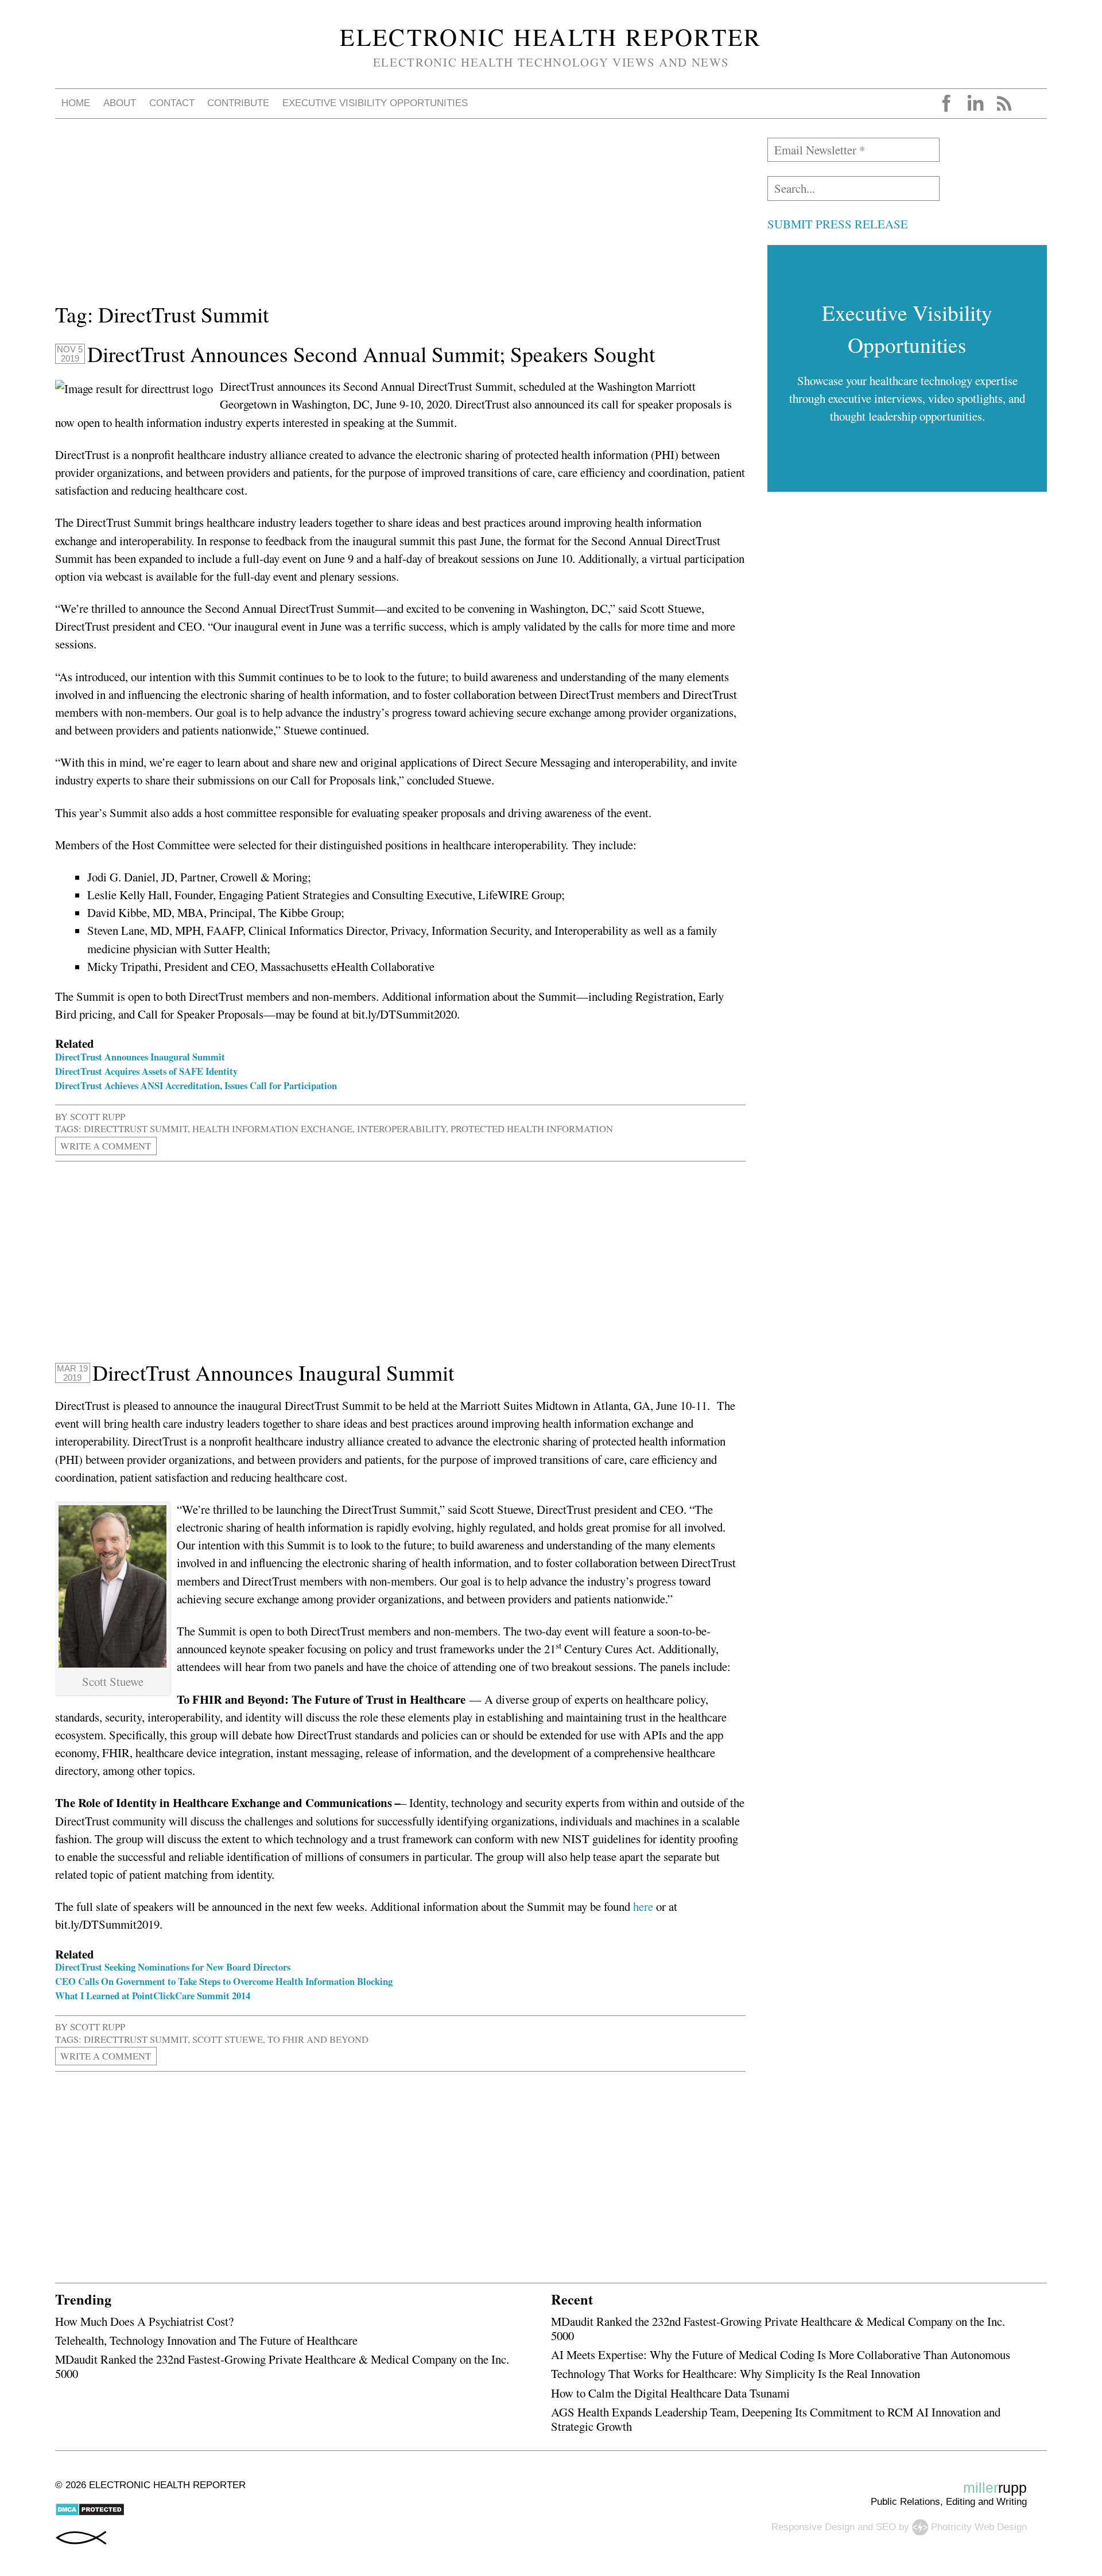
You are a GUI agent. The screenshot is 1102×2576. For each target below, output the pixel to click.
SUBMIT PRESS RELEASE (838, 224)
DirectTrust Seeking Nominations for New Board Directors (173, 1967)
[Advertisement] (399, 218)
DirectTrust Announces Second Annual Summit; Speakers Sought (371, 354)
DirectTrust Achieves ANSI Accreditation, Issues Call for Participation (196, 1085)
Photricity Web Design (979, 2526)
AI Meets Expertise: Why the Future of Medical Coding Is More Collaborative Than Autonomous (781, 2354)
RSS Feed (1004, 103)
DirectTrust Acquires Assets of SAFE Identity (146, 1071)
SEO (886, 2526)
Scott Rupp (98, 1116)
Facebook (946, 103)
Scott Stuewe (228, 2039)
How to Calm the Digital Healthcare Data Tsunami (670, 2393)
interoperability (401, 1128)
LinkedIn (975, 103)
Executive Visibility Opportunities (375, 103)
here (643, 1906)
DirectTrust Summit (136, 1128)
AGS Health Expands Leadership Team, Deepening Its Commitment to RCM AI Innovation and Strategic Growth (776, 2419)
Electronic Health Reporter (551, 37)
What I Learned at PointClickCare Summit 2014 (153, 1996)
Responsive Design (813, 2526)
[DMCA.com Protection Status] (90, 2513)
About (120, 103)
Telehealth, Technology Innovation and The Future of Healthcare (206, 2340)
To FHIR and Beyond (318, 2039)
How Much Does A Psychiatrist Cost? (144, 2321)
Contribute (238, 103)
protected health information (532, 1128)
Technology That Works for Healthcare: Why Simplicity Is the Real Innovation (736, 2373)
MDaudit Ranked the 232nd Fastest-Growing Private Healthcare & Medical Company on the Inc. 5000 (282, 2366)
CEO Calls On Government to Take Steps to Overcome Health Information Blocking (224, 1981)
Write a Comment (106, 1146)
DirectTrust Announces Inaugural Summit (140, 1057)
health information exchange (272, 1128)
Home (76, 103)
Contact (172, 103)
